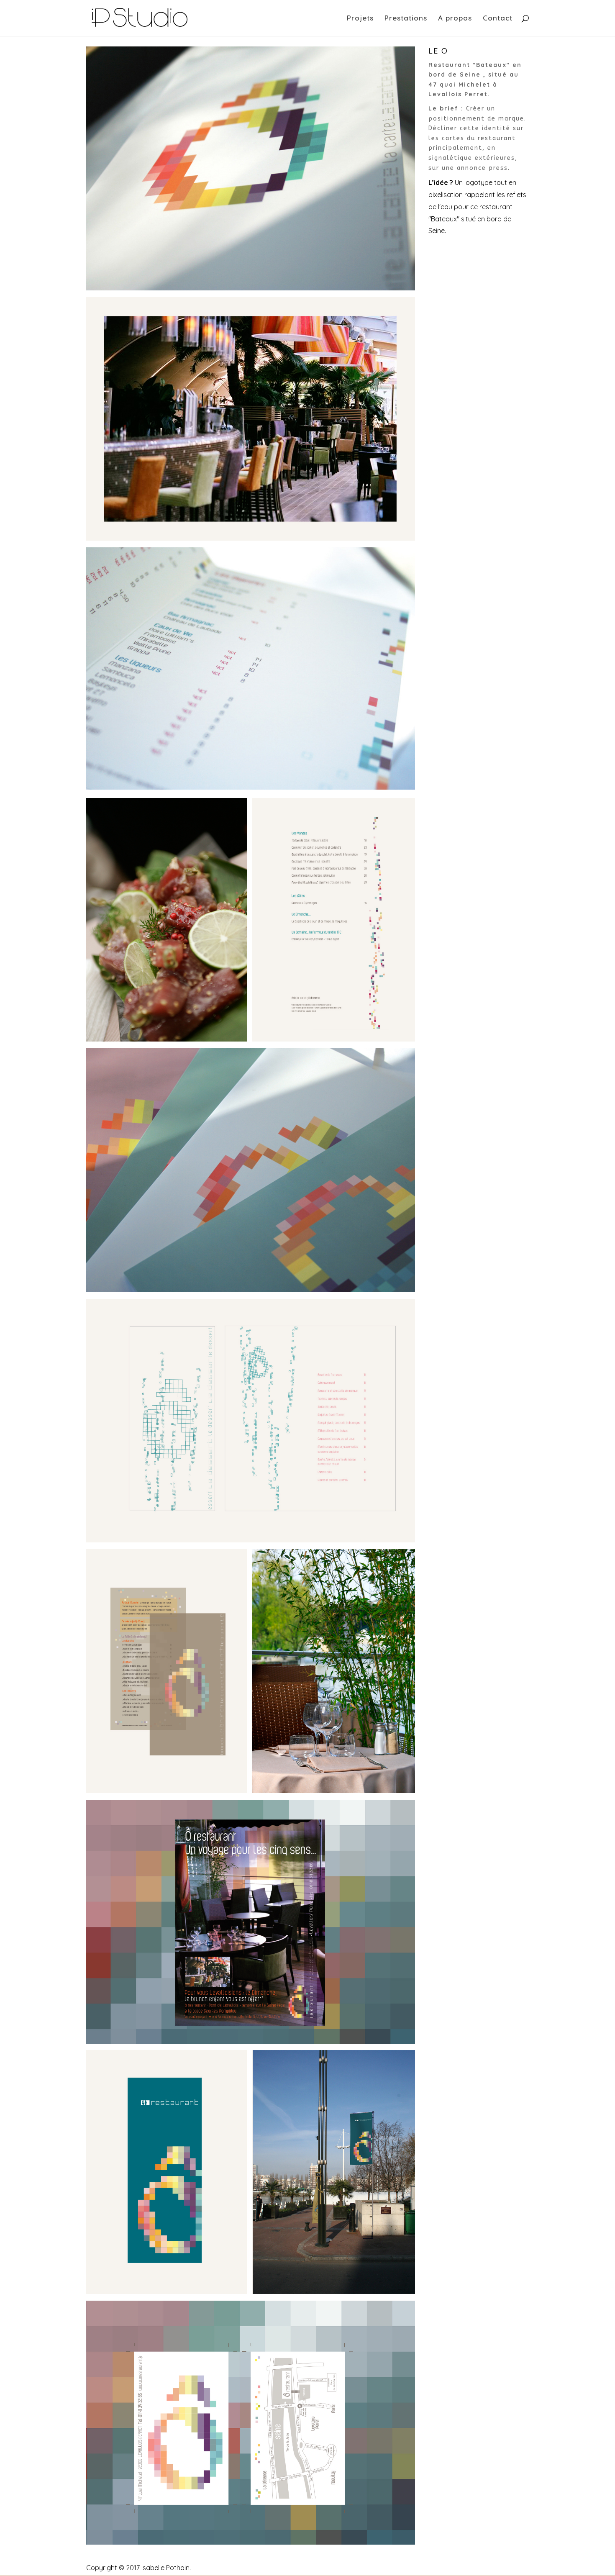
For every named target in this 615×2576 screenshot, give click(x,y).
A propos (455, 19)
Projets (360, 19)
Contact (498, 19)
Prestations (406, 19)
